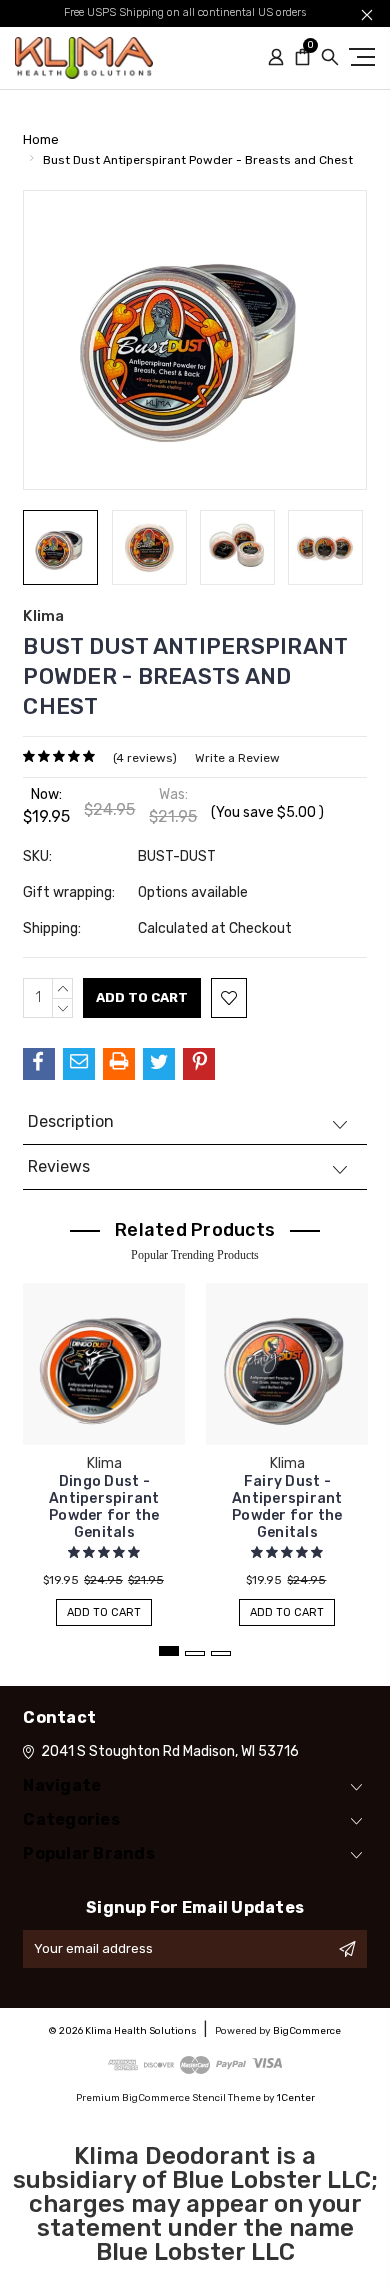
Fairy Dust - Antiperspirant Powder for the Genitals (287, 1507)
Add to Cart (104, 1612)
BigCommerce (307, 2031)
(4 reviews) (145, 758)
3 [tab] (221, 1653)
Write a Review (237, 758)
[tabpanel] (104, 1444)
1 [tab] (169, 1651)
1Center (296, 2098)
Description (71, 1121)
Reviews (59, 1166)
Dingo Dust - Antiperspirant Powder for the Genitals (104, 1507)
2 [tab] (195, 1653)
